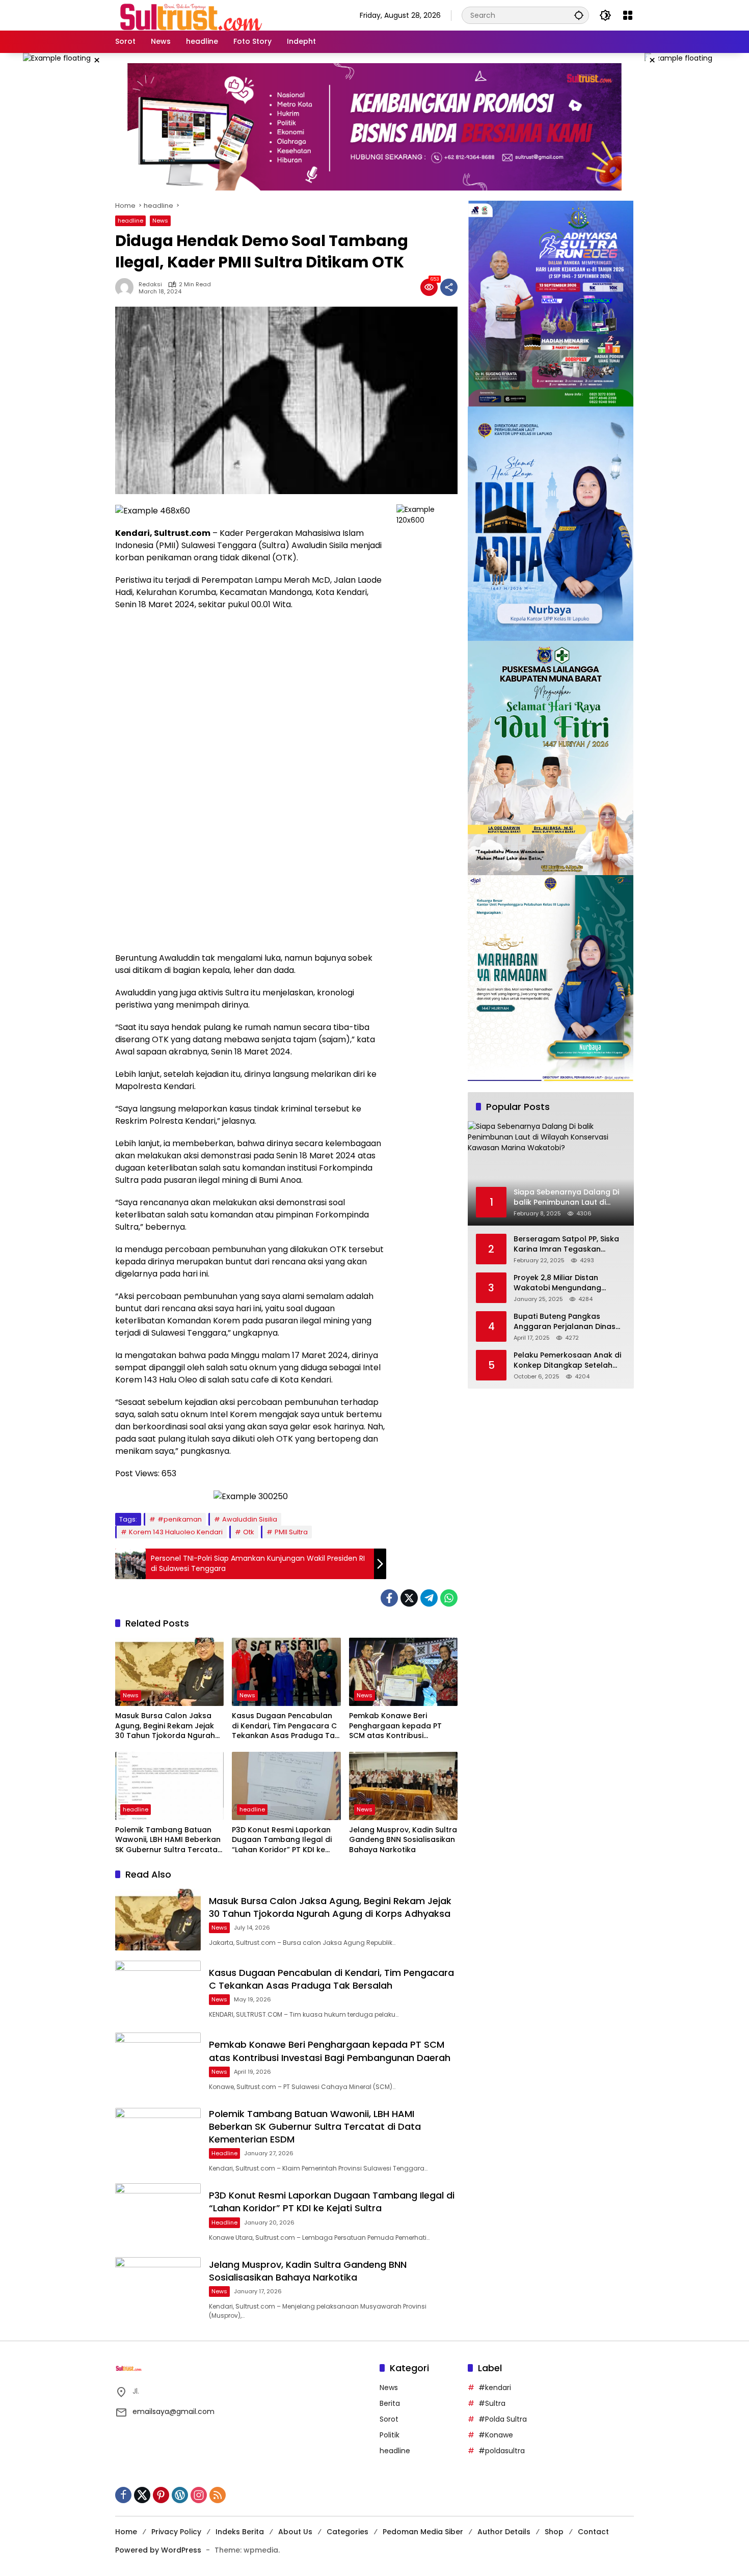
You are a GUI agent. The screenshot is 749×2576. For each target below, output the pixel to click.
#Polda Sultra (503, 2419)
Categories (347, 2532)
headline (130, 221)
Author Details (504, 2532)
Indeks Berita (240, 2532)
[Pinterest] (161, 2495)
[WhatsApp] (449, 1598)
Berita (390, 2403)
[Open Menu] (628, 15)
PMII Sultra (291, 1532)
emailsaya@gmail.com (173, 2411)
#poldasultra (502, 2451)
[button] (579, 15)
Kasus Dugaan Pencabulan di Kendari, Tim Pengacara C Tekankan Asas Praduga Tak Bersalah (285, 1726)
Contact (593, 2532)
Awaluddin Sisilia (250, 1519)
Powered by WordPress (158, 2550)
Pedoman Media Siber (423, 2532)
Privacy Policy (176, 2532)
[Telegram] (429, 1598)
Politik (390, 2435)
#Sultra (492, 2403)
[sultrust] (192, 15)
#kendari (495, 2388)
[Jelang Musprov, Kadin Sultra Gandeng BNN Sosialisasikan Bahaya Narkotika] (403, 1786)
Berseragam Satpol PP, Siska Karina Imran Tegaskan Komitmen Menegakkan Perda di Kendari (569, 1245)
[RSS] (218, 2495)
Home (126, 2532)
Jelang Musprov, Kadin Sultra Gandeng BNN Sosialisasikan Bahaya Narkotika (403, 1840)
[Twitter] (409, 1598)
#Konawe (496, 2435)
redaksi (150, 284)
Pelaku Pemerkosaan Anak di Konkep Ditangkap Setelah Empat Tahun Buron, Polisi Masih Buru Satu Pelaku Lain (567, 1361)
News (160, 221)
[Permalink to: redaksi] (127, 287)
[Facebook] (389, 1598)
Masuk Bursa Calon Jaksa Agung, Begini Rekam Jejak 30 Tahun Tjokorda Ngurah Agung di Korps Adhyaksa (165, 1726)
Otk (249, 1532)
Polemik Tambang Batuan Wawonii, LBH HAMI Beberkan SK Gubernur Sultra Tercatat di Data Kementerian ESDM (168, 1840)
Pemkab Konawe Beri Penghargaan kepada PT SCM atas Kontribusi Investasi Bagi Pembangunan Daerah (403, 1726)
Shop (554, 2532)
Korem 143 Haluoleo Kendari (176, 1532)
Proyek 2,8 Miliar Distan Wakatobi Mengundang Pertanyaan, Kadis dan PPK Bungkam (563, 1283)
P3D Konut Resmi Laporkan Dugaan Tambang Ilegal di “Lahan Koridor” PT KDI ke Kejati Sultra (282, 1840)
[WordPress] (180, 2495)
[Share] (449, 287)
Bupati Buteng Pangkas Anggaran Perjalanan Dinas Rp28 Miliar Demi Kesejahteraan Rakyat (565, 1322)
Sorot (389, 2419)
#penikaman (180, 1519)
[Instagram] (199, 2495)
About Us (295, 2532)
